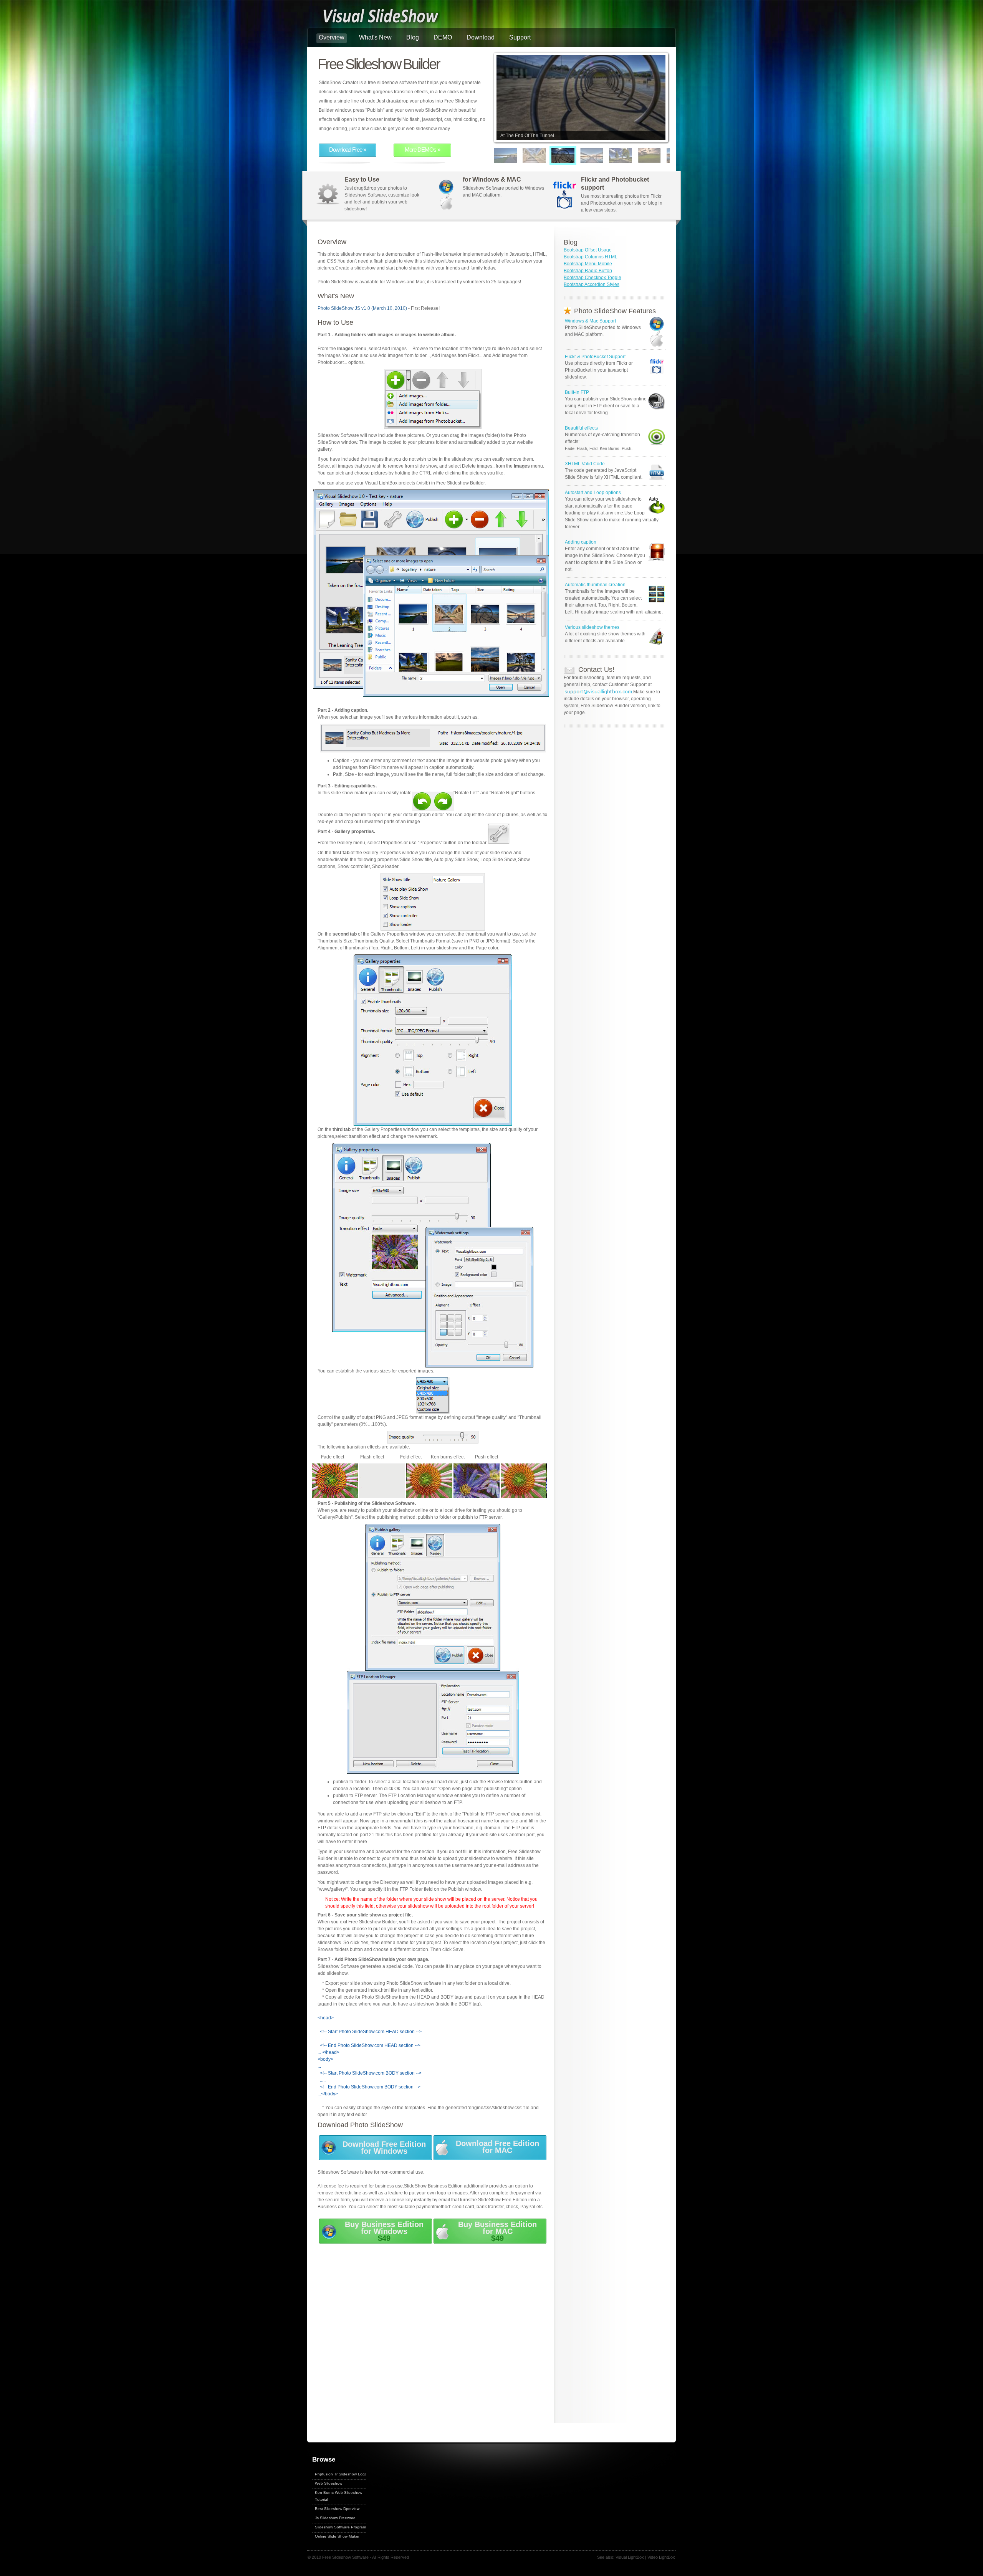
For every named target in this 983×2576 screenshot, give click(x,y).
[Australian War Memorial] (523, 155)
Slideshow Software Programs (341, 2527)
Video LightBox (661, 2557)
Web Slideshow (328, 2483)
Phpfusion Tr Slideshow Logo (341, 2474)
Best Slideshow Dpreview (337, 2509)
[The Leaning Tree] (610, 155)
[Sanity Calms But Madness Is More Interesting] (581, 155)
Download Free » (348, 150)
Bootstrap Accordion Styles (592, 284)
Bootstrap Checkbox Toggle (592, 278)
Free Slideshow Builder (379, 64)
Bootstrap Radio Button (588, 271)
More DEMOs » (422, 150)
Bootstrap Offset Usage (588, 250)
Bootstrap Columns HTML (591, 257)
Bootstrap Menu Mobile (588, 264)
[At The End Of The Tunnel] (552, 155)
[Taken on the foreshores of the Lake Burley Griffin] (495, 155)
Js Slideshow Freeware (335, 2518)
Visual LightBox (630, 2557)
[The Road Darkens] (639, 155)
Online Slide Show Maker (337, 2536)
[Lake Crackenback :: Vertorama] (667, 155)
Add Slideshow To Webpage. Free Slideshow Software (380, 17)
